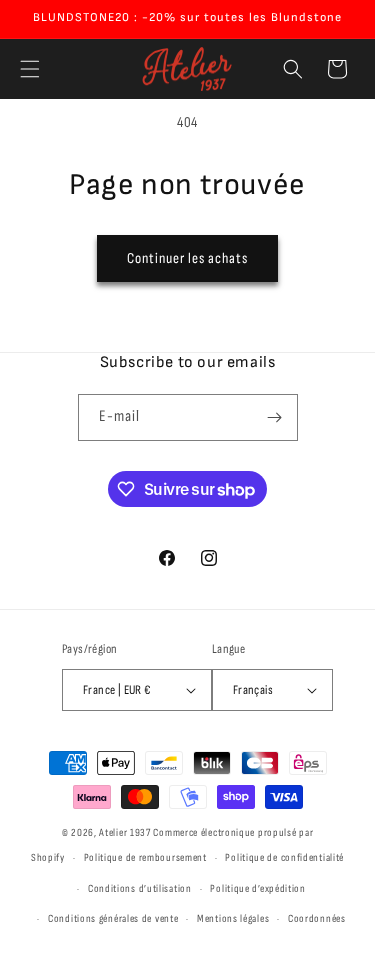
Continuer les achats (187, 258)
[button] (30, 69)
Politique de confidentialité (284, 857)
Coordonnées (317, 918)
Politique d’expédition (257, 888)
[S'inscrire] (275, 417)
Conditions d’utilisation (140, 888)
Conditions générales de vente (113, 918)
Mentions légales (233, 918)
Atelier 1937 (124, 832)
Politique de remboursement (145, 857)
